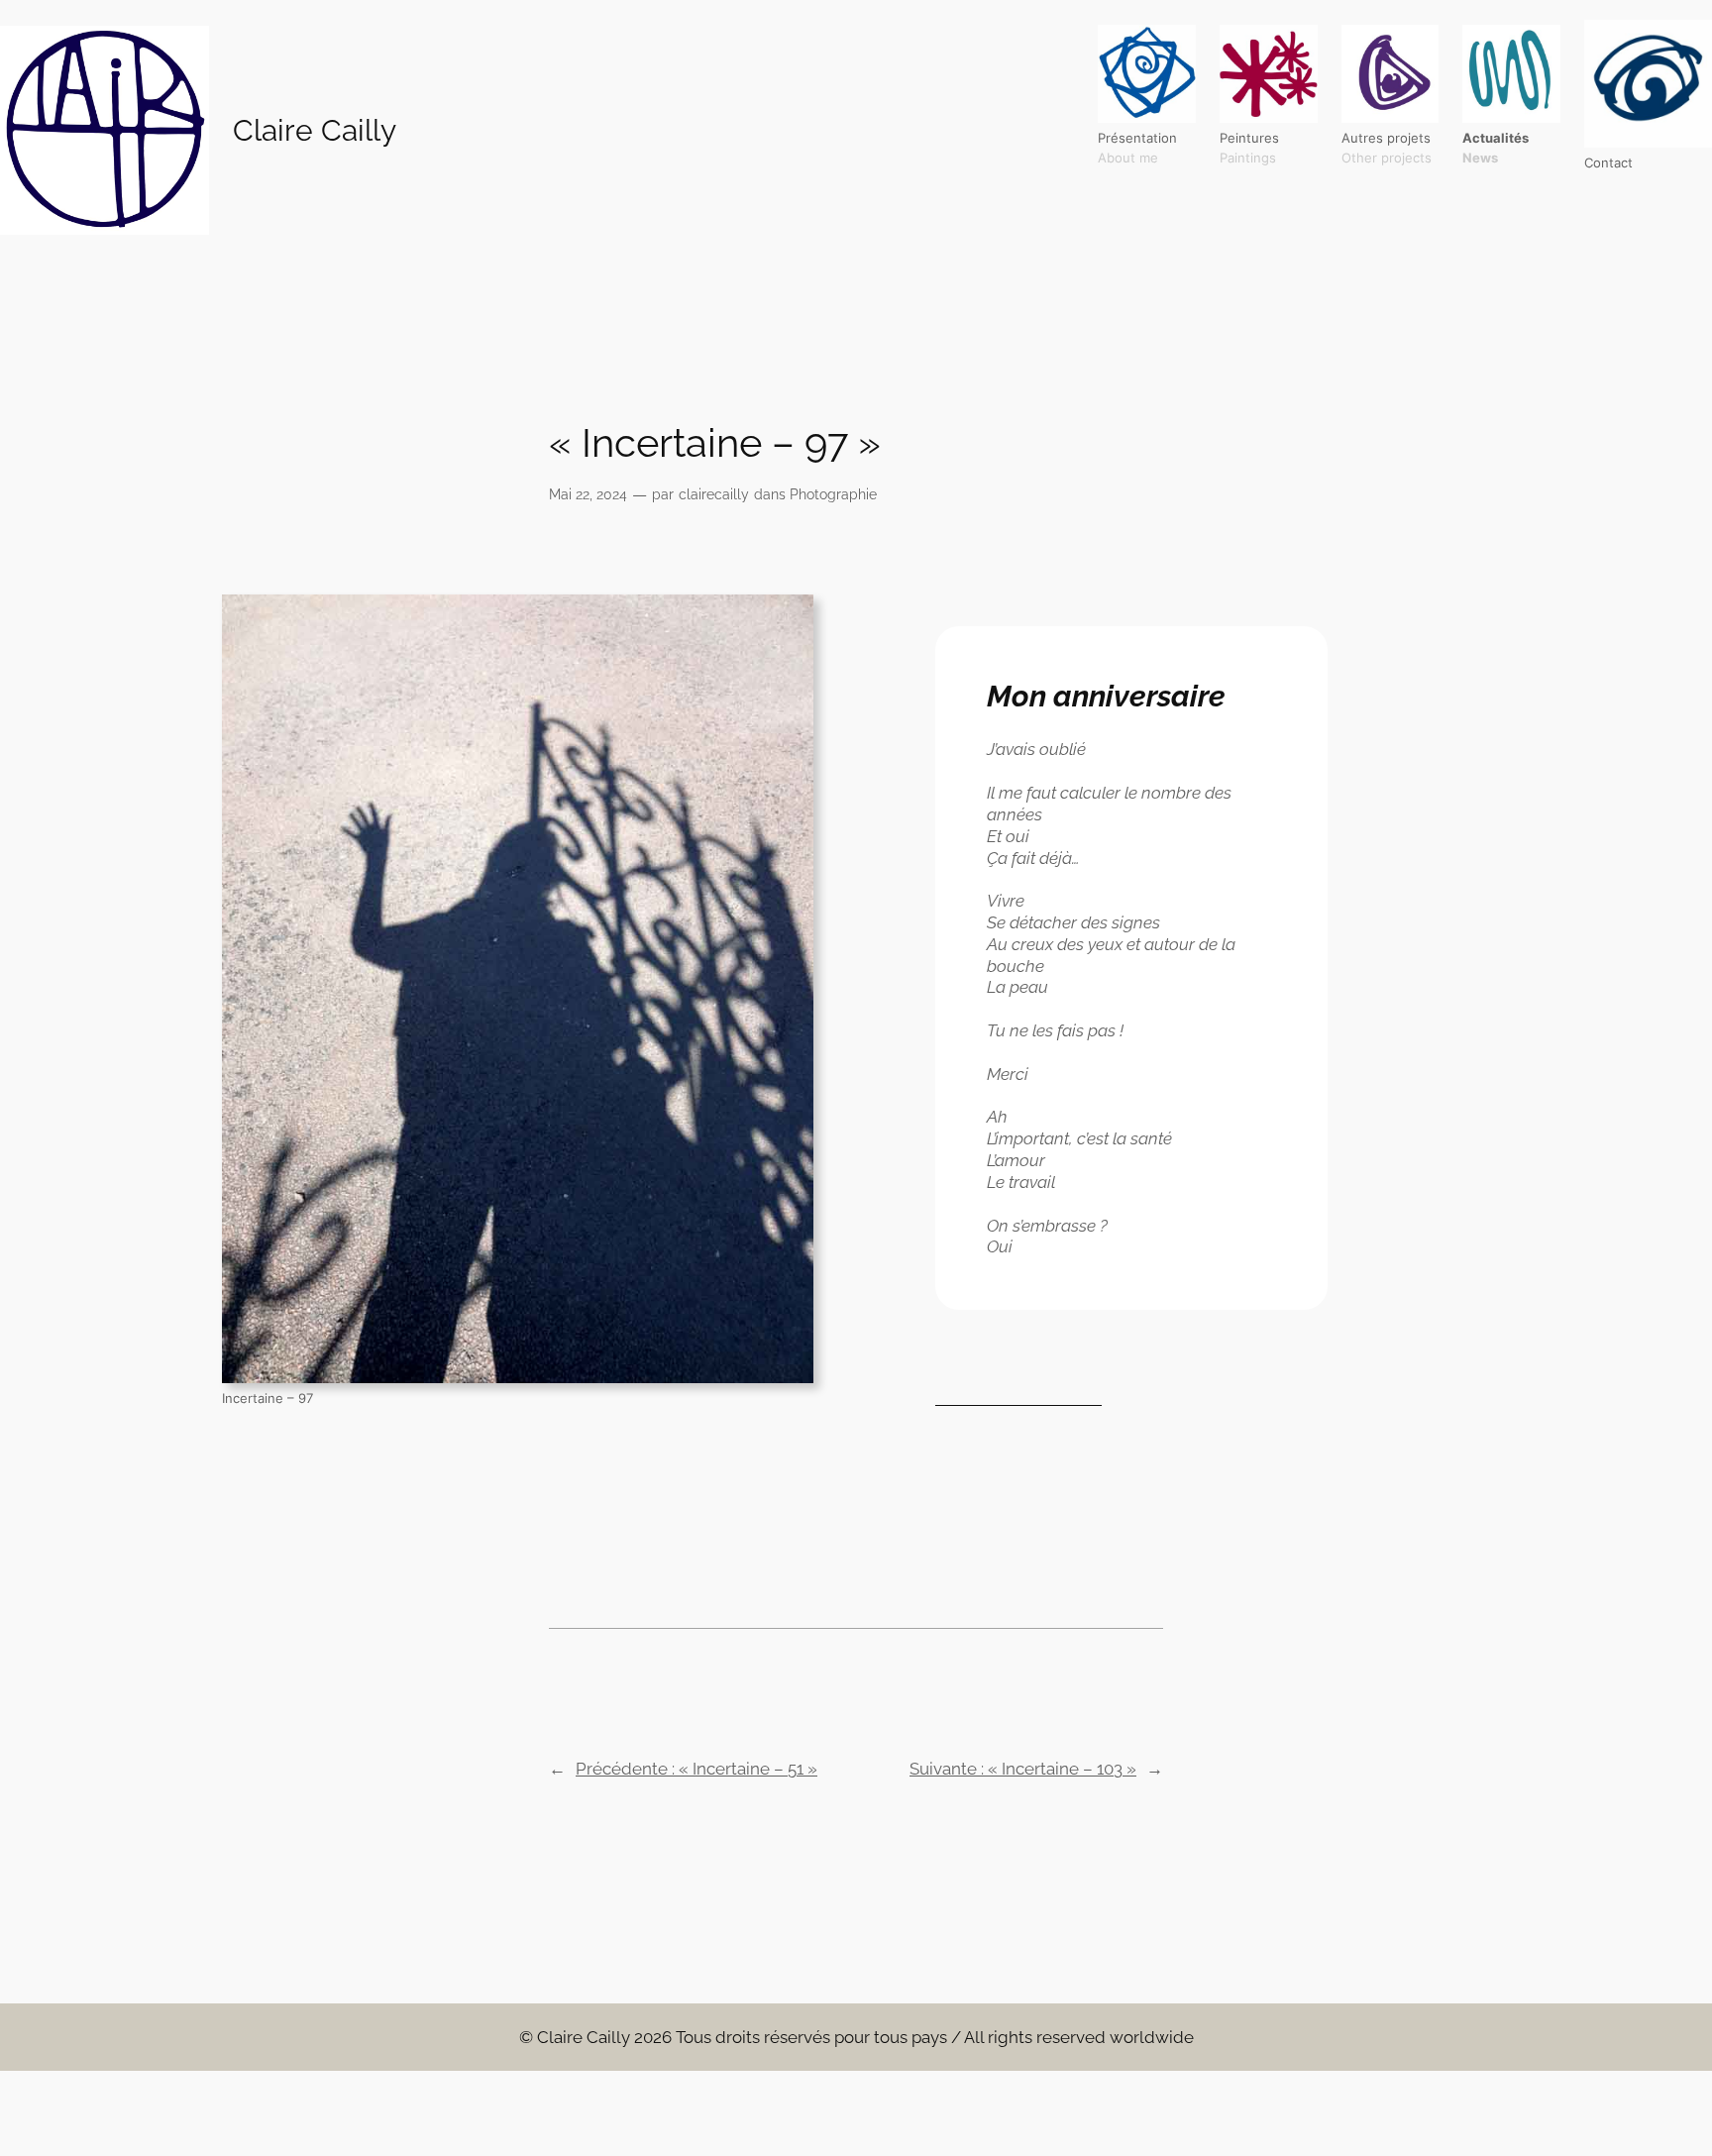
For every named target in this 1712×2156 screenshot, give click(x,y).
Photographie (833, 494)
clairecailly (714, 494)
